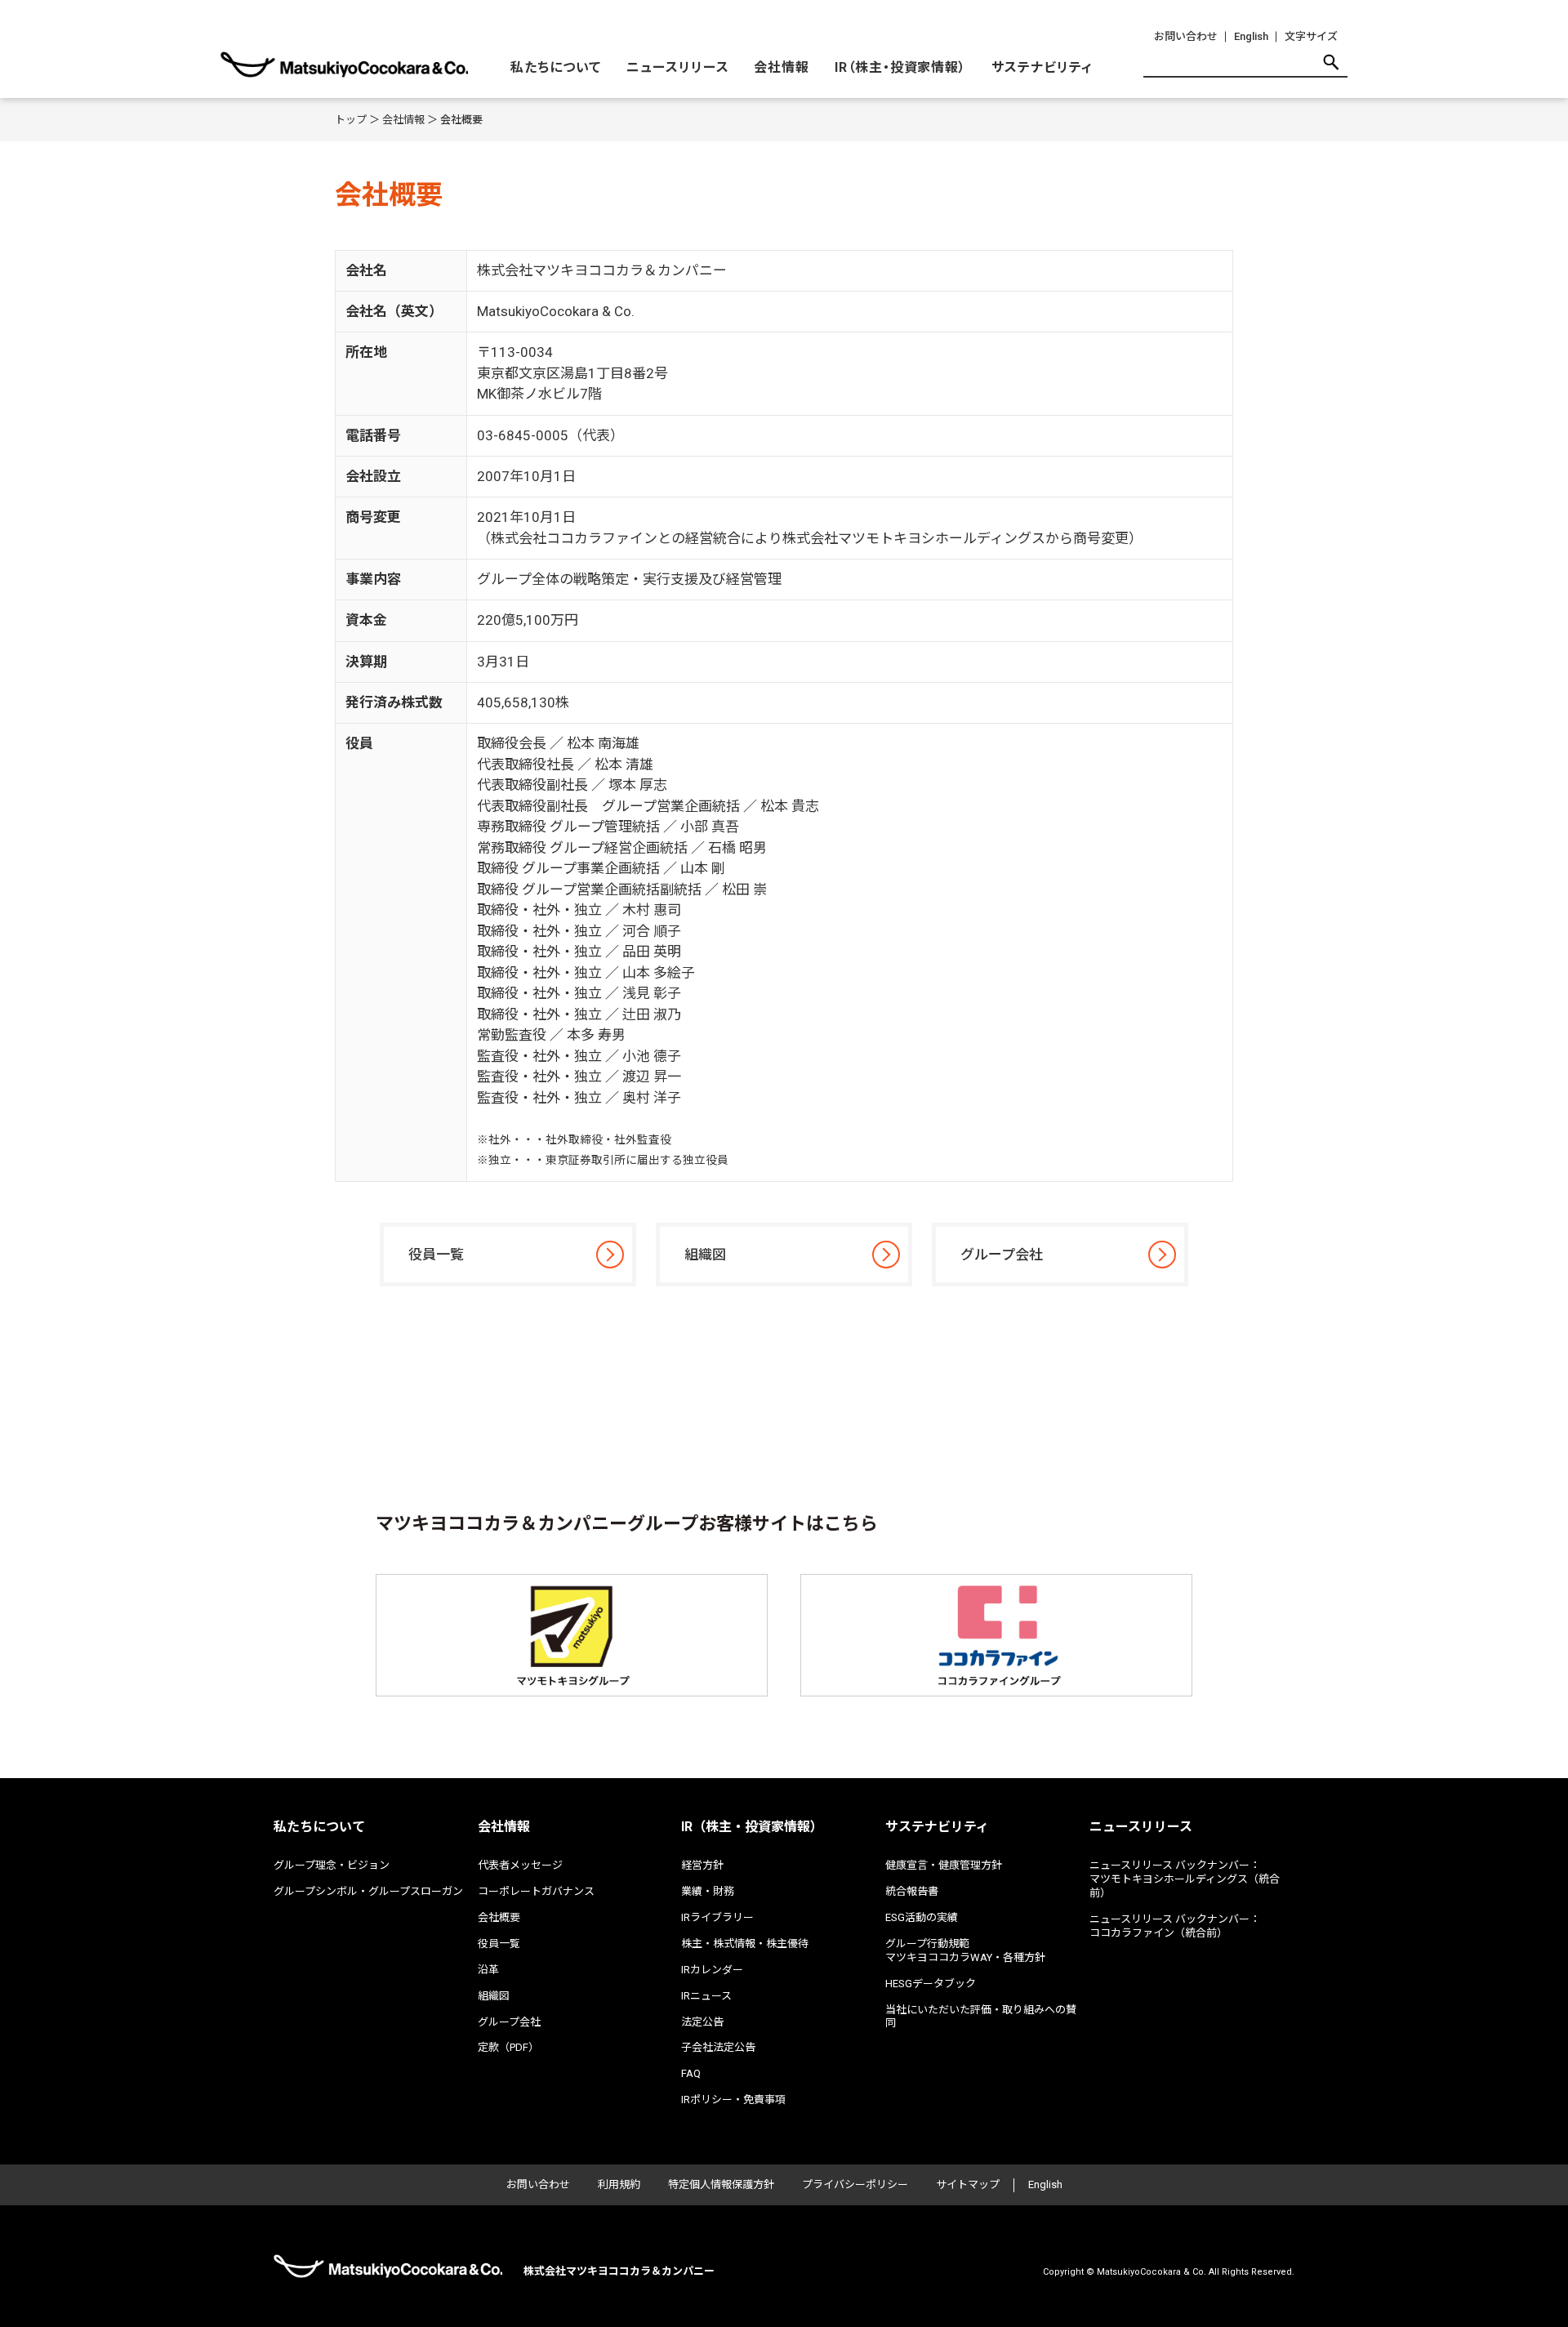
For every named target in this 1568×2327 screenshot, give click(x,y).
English (1251, 36)
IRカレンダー (712, 1970)
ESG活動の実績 (922, 1917)
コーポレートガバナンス (536, 1891)
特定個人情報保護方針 (721, 2184)
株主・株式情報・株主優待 (745, 1944)
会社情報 (782, 67)
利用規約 (619, 2184)
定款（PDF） (508, 2047)
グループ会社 (1002, 1255)
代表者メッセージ (520, 1865)
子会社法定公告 (718, 2047)
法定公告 (702, 2022)
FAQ (691, 2073)
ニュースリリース (678, 67)
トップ (351, 120)
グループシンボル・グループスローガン (368, 1891)
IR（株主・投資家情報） (901, 67)
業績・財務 (708, 1891)
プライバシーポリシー (855, 2184)
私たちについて (556, 67)
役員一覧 (436, 1255)
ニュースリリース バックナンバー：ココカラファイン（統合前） (1175, 1926)
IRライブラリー (717, 1917)
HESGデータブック (931, 1984)
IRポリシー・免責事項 (733, 2100)
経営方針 (702, 1865)
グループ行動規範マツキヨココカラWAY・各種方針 (965, 1950)
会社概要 (499, 1917)
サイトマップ (968, 2184)
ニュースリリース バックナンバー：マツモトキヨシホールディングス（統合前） (1185, 1879)
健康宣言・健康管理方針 (944, 1865)
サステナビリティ (1042, 67)
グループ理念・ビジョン (332, 1865)
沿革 (488, 1970)
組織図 (705, 1255)
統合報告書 (912, 1891)
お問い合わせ (1186, 36)
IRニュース (706, 1996)
